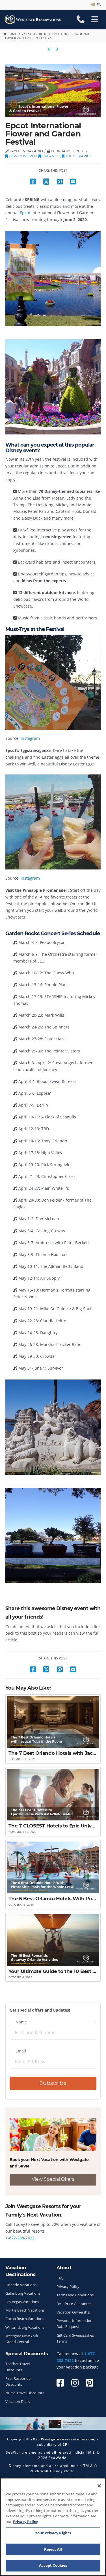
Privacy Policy (68, 2287)
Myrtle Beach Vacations (25, 2310)
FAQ (60, 2278)
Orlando (51, 156)
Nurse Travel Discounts (25, 2393)
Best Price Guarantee (74, 2304)
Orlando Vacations (21, 2285)
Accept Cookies (53, 2565)
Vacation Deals (18, 2402)
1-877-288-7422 (20, 2238)
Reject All (53, 2549)
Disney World (22, 156)
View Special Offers (53, 2179)
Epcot (25, 213)
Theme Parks (77, 156)
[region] (53, 2527)
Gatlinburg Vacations (23, 2293)
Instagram (30, 738)
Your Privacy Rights (53, 2533)
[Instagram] (75, 2383)
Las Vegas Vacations (22, 2302)
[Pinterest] (90, 2383)
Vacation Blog (35, 34)
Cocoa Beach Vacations (25, 2319)
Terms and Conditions (75, 2295)
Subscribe (53, 2083)
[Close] (99, 2486)
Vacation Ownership (73, 2312)
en (98, 5)
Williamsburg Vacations (25, 2327)
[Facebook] (60, 2383)
